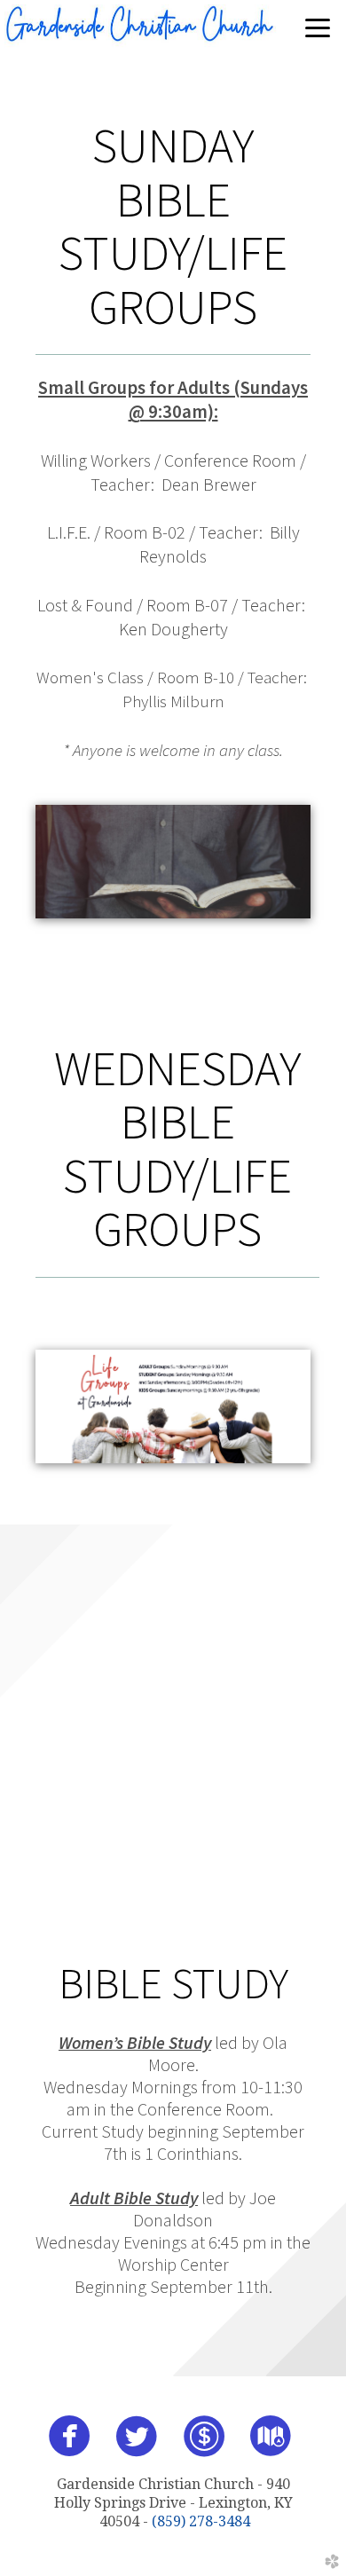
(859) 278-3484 (201, 2521)
